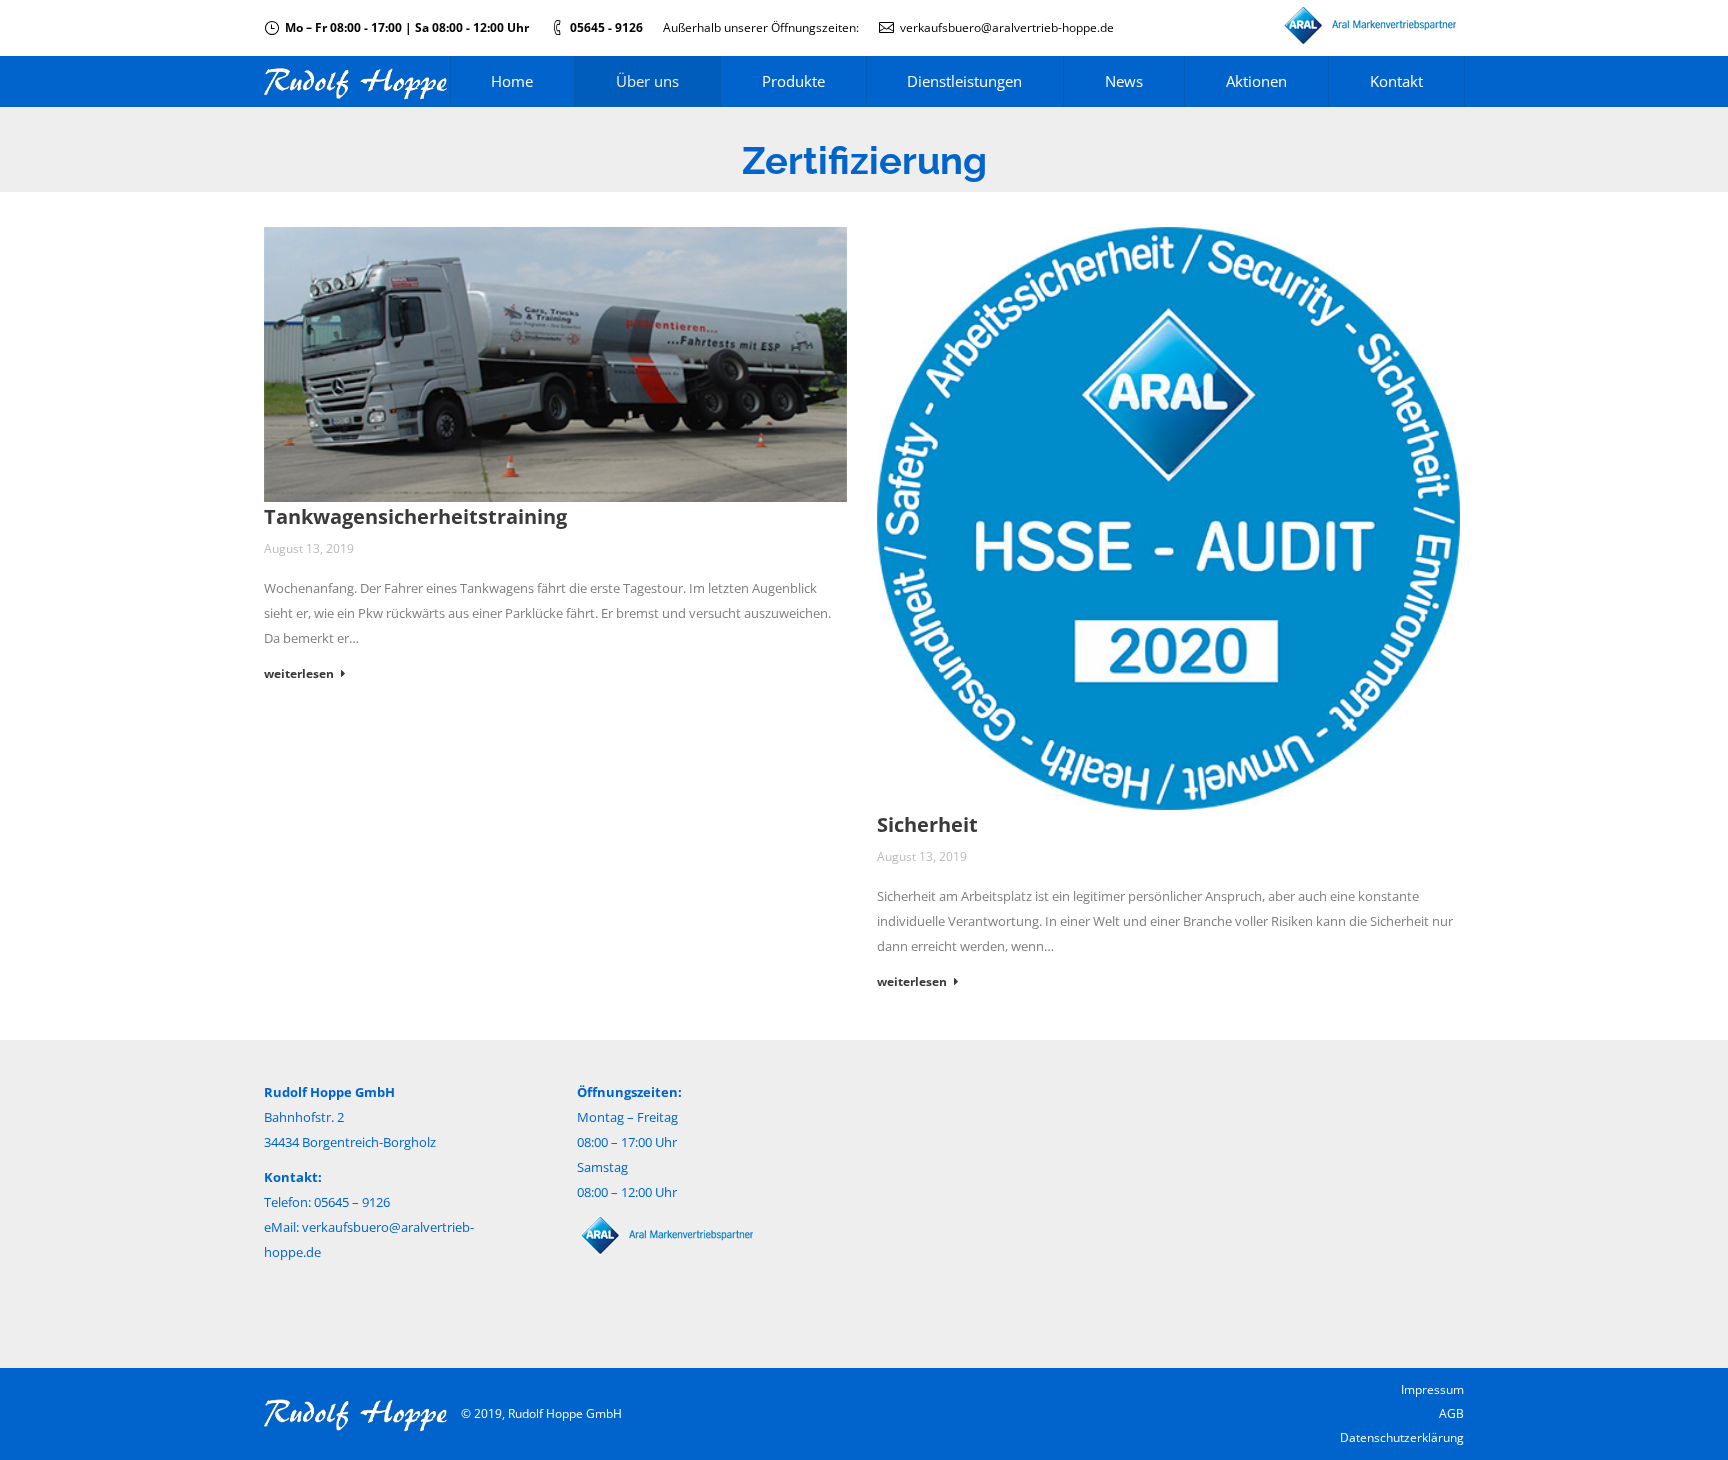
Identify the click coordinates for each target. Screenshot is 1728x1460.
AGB (1451, 1413)
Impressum (1432, 1389)
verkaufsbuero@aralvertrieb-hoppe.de (1007, 27)
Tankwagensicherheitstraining (415, 516)
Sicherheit (927, 824)
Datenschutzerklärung (1402, 1437)
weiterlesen (299, 674)
